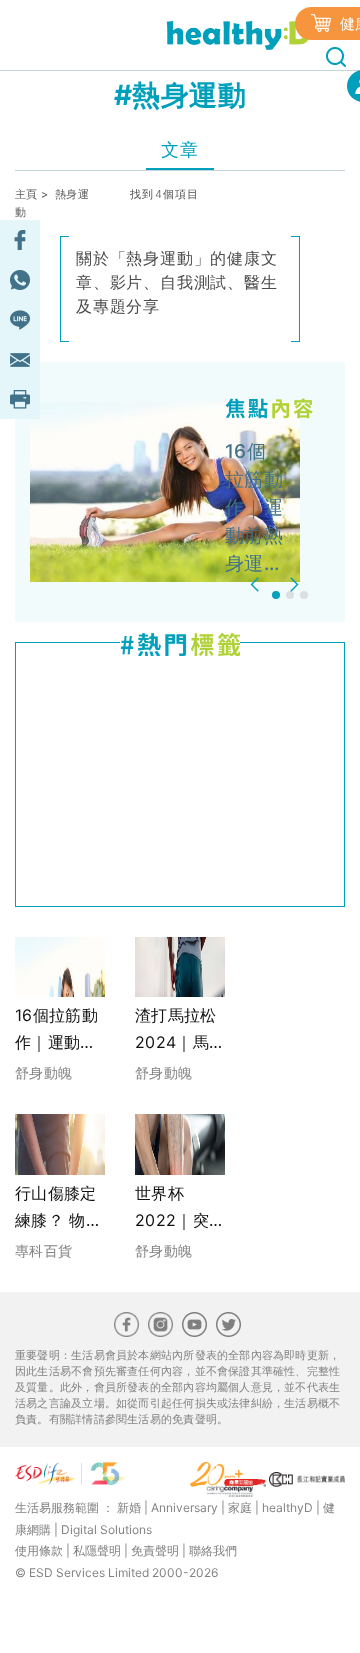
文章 (179, 149)
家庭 (240, 1507)
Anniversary (184, 1507)
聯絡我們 (213, 1550)
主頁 (26, 194)
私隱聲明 (97, 1550)
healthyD (287, 1507)
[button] (257, 584)
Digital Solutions (106, 1529)
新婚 (129, 1507)
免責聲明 (155, 1550)
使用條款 (39, 1550)
